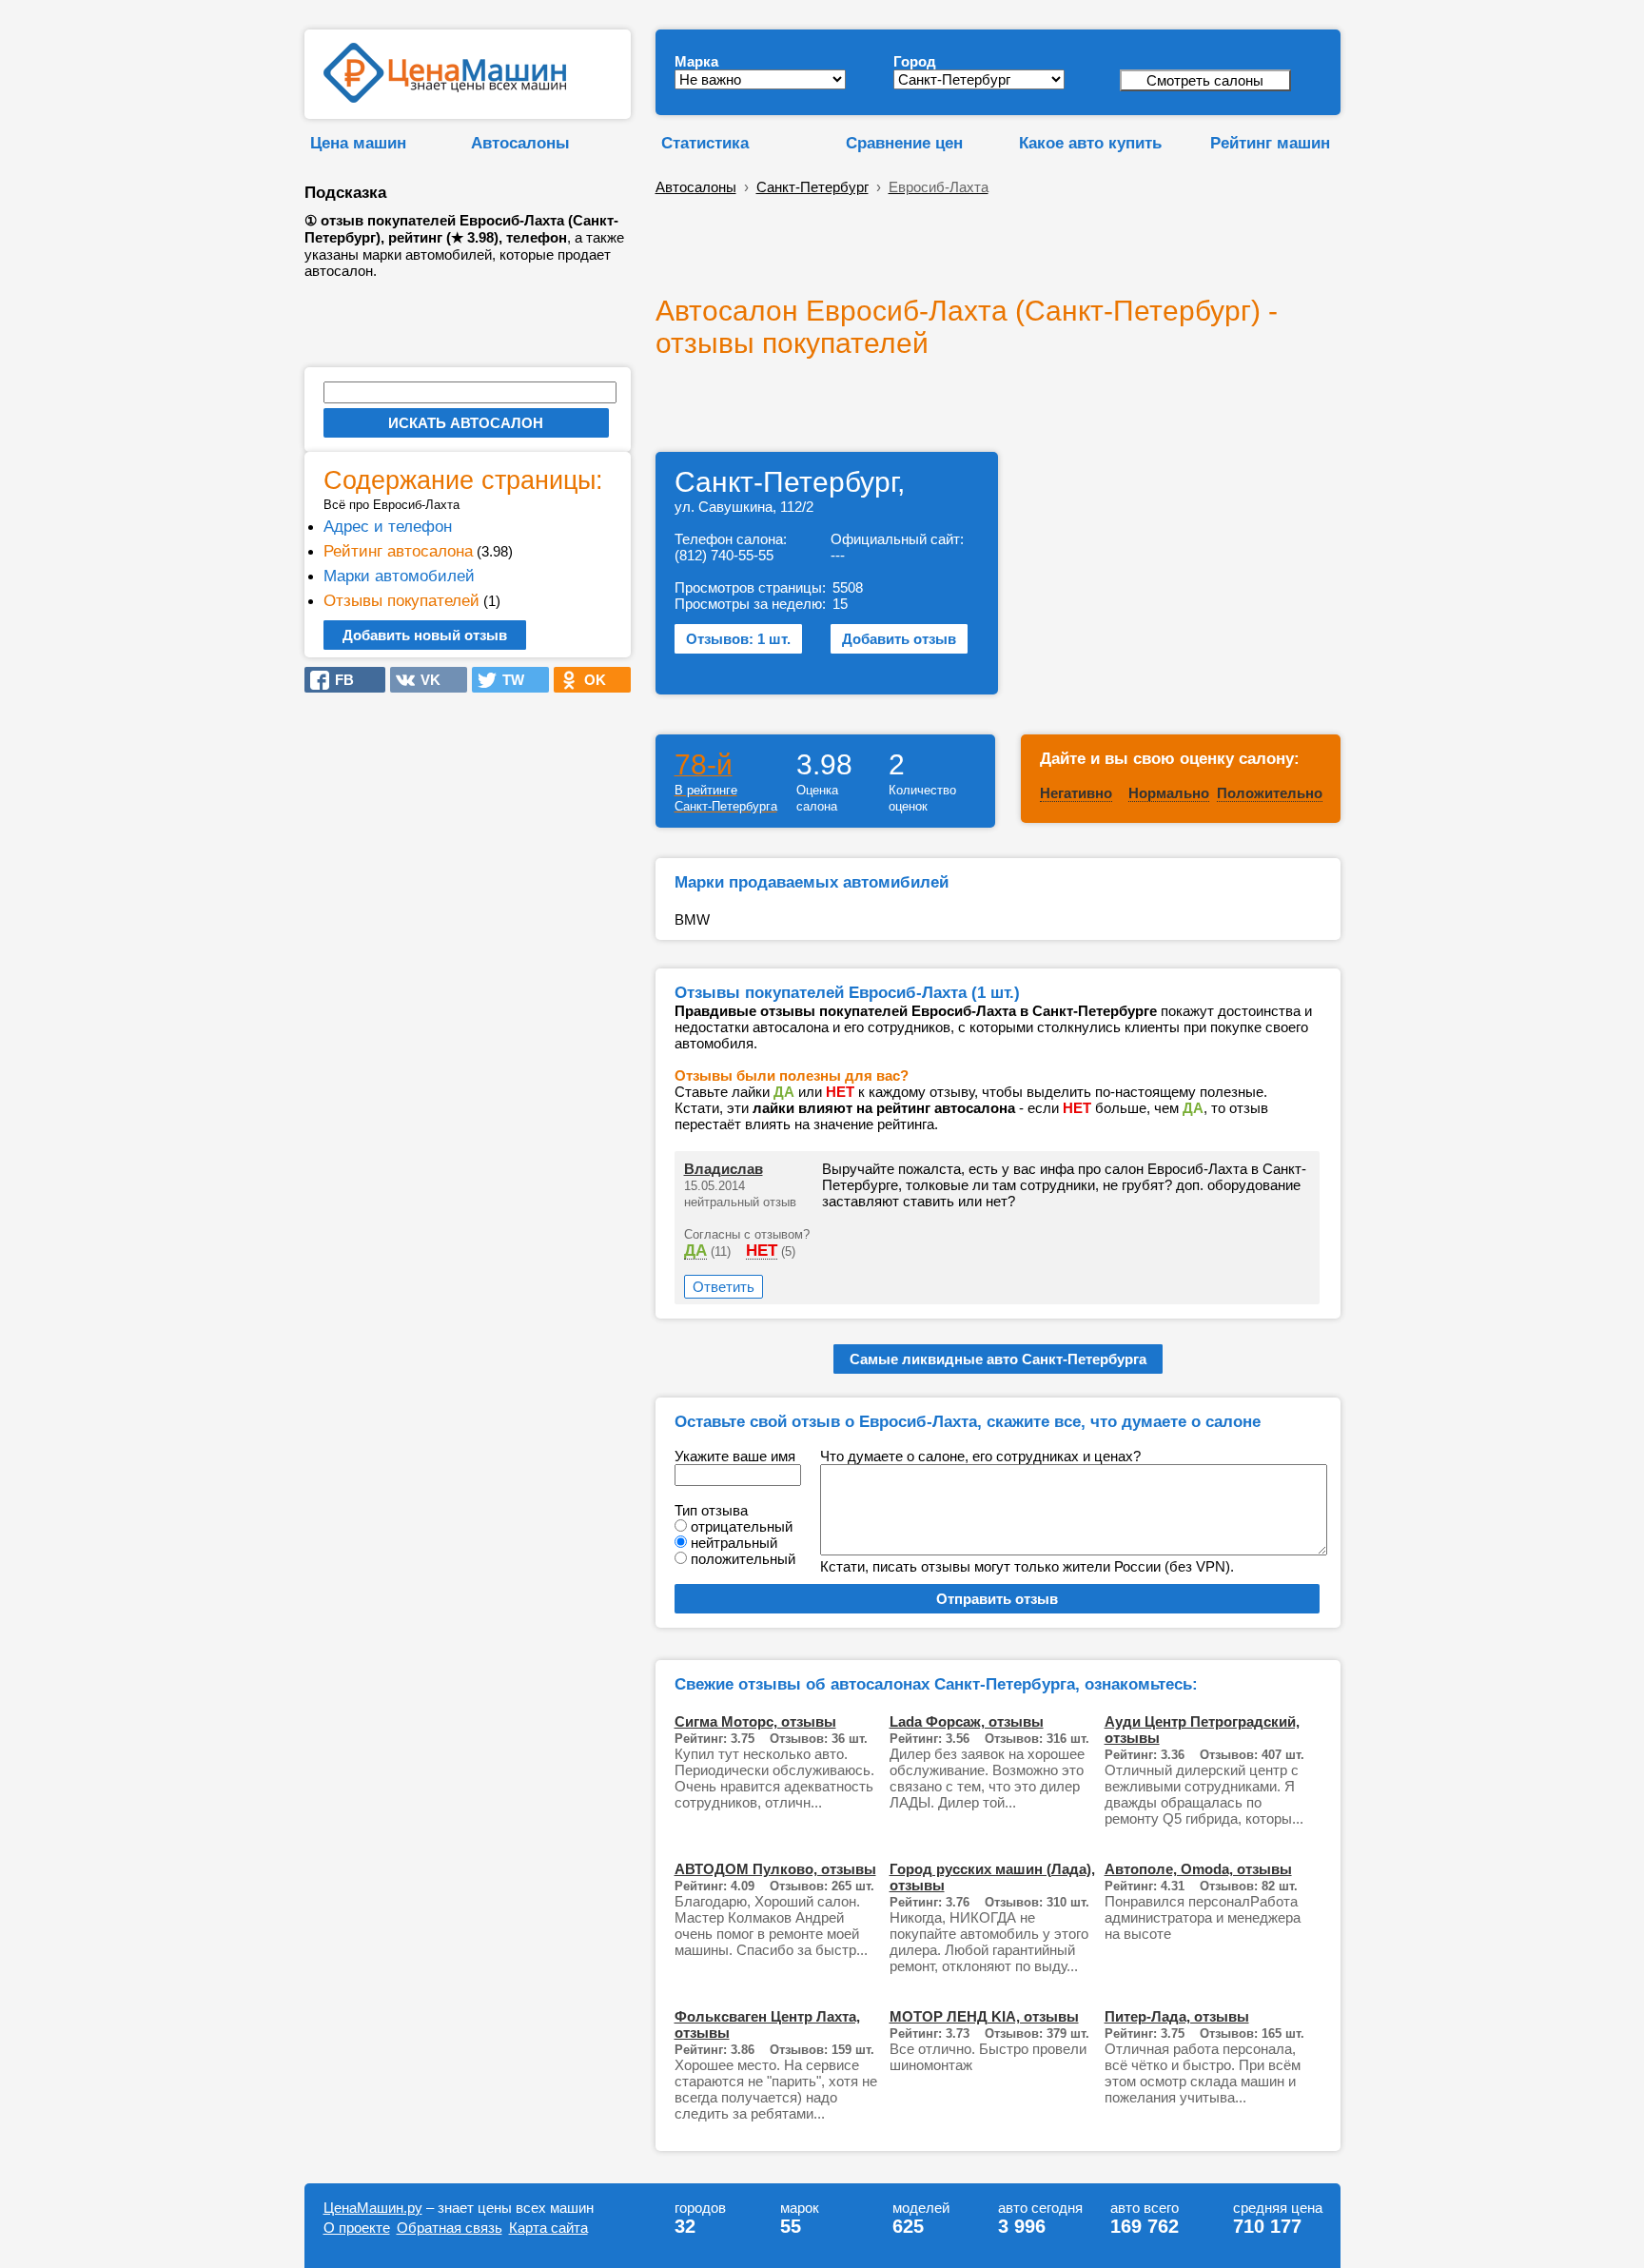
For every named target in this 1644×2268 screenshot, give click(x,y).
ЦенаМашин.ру (373, 2208)
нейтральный (734, 1543)
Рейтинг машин (1270, 143)
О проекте (357, 2228)
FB (339, 680)
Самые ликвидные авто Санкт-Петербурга (998, 1359)
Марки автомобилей (399, 576)
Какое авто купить (1090, 143)
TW (508, 680)
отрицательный (742, 1526)
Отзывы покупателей (401, 600)
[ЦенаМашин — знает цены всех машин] (445, 98)
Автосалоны (520, 143)
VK (425, 680)
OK (589, 680)
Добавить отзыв (899, 639)
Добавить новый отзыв (425, 635)
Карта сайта (548, 2228)
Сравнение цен (904, 143)
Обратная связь (450, 2228)
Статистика (705, 143)
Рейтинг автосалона (398, 551)
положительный (743, 1559)
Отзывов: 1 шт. (738, 639)
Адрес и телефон (388, 526)
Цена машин (358, 143)
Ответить (724, 1287)
